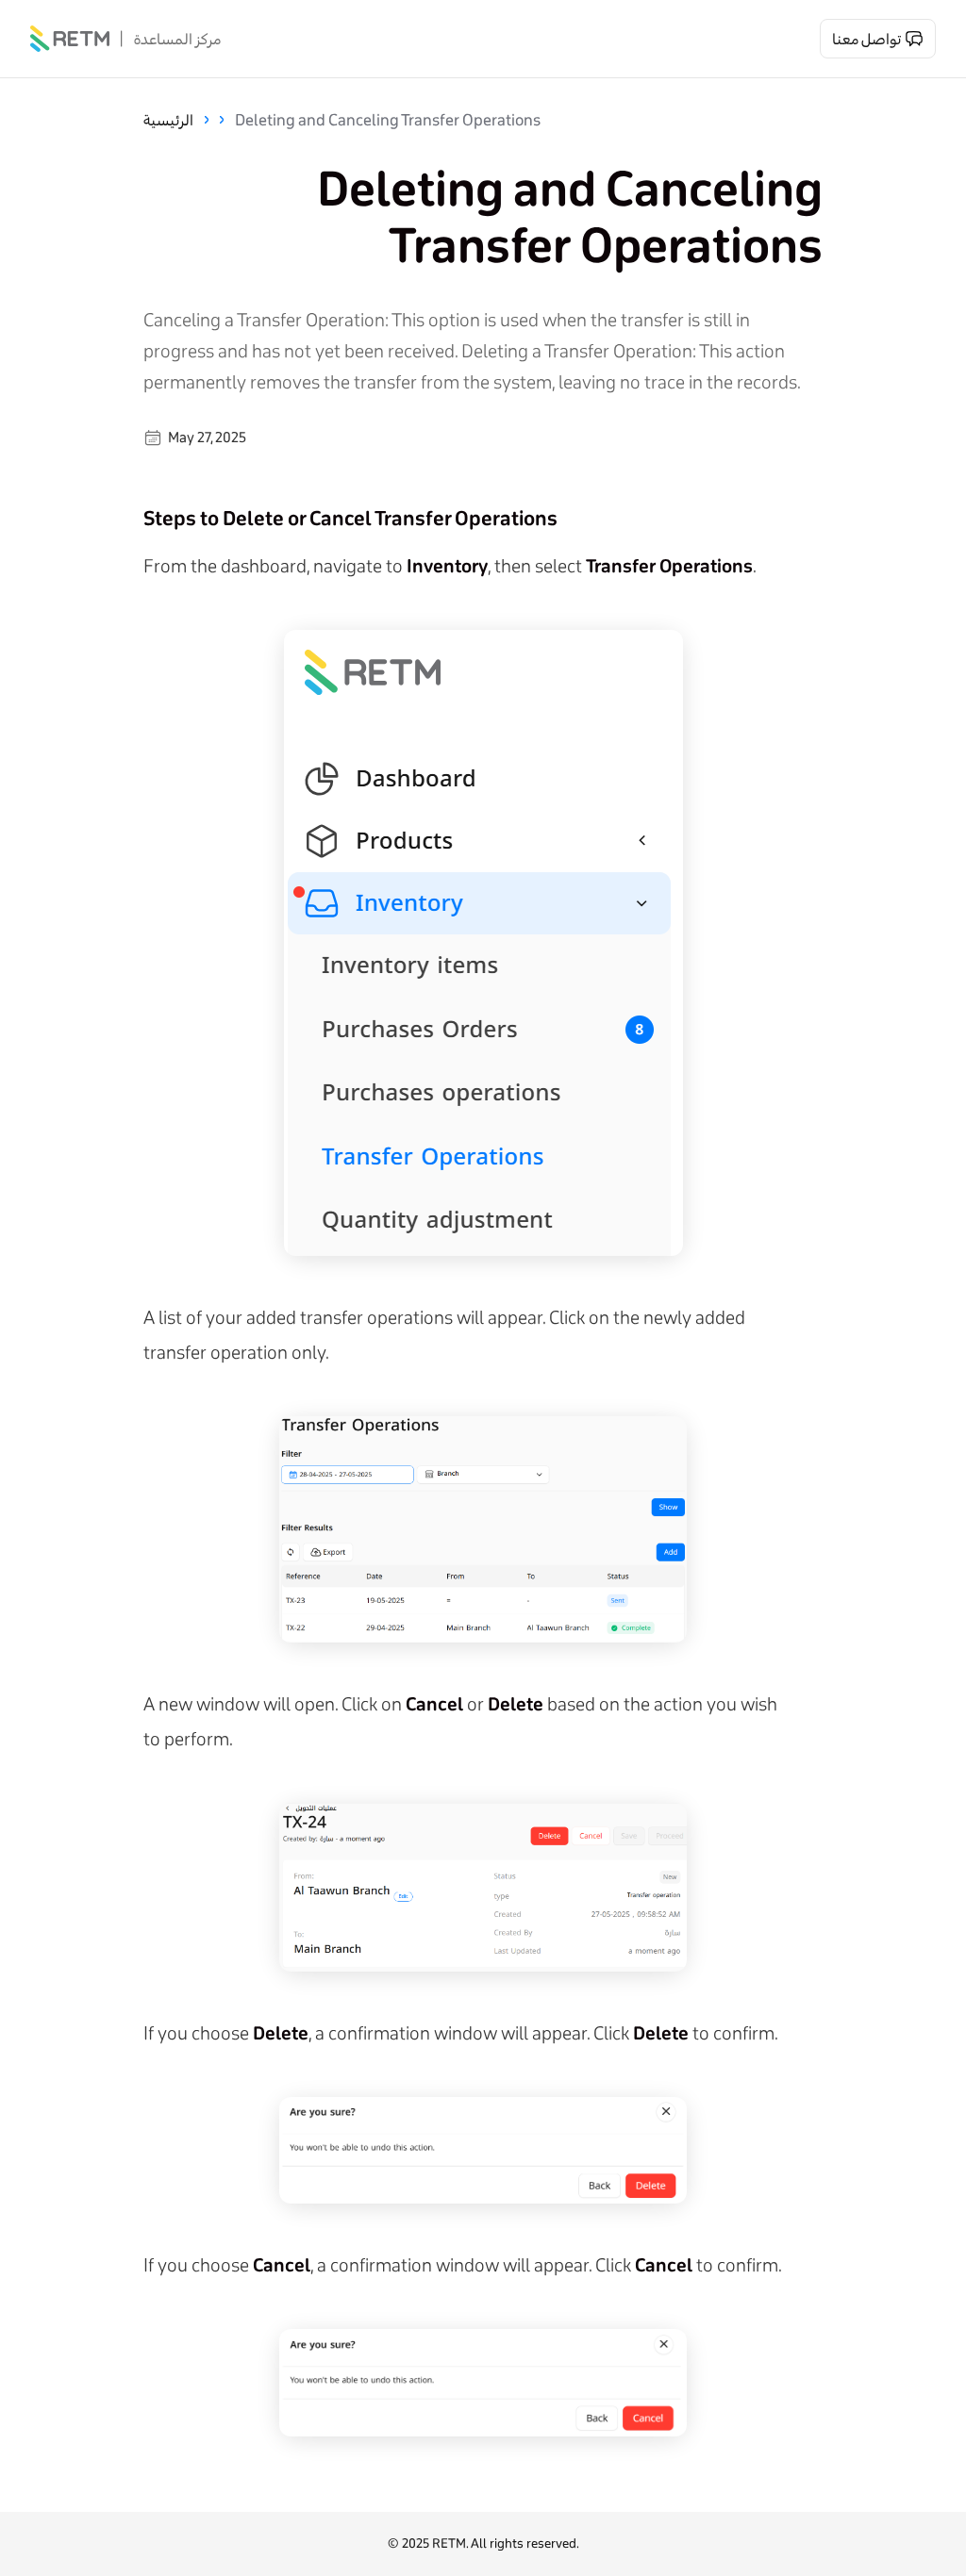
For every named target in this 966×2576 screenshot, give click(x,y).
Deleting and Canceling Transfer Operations (388, 120)
